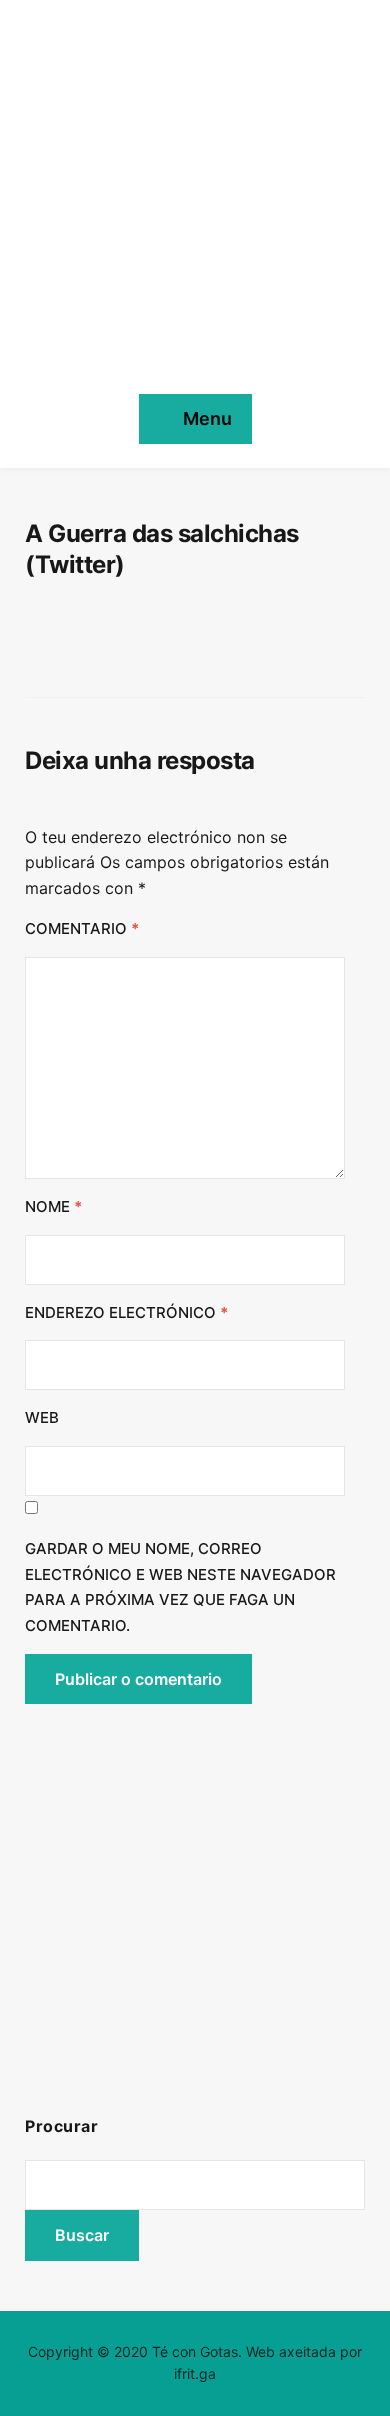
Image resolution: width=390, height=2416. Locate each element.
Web (42, 1417)
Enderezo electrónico (126, 1312)
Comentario (82, 928)
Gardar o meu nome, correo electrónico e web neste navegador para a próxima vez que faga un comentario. (180, 1587)
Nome (53, 1206)
